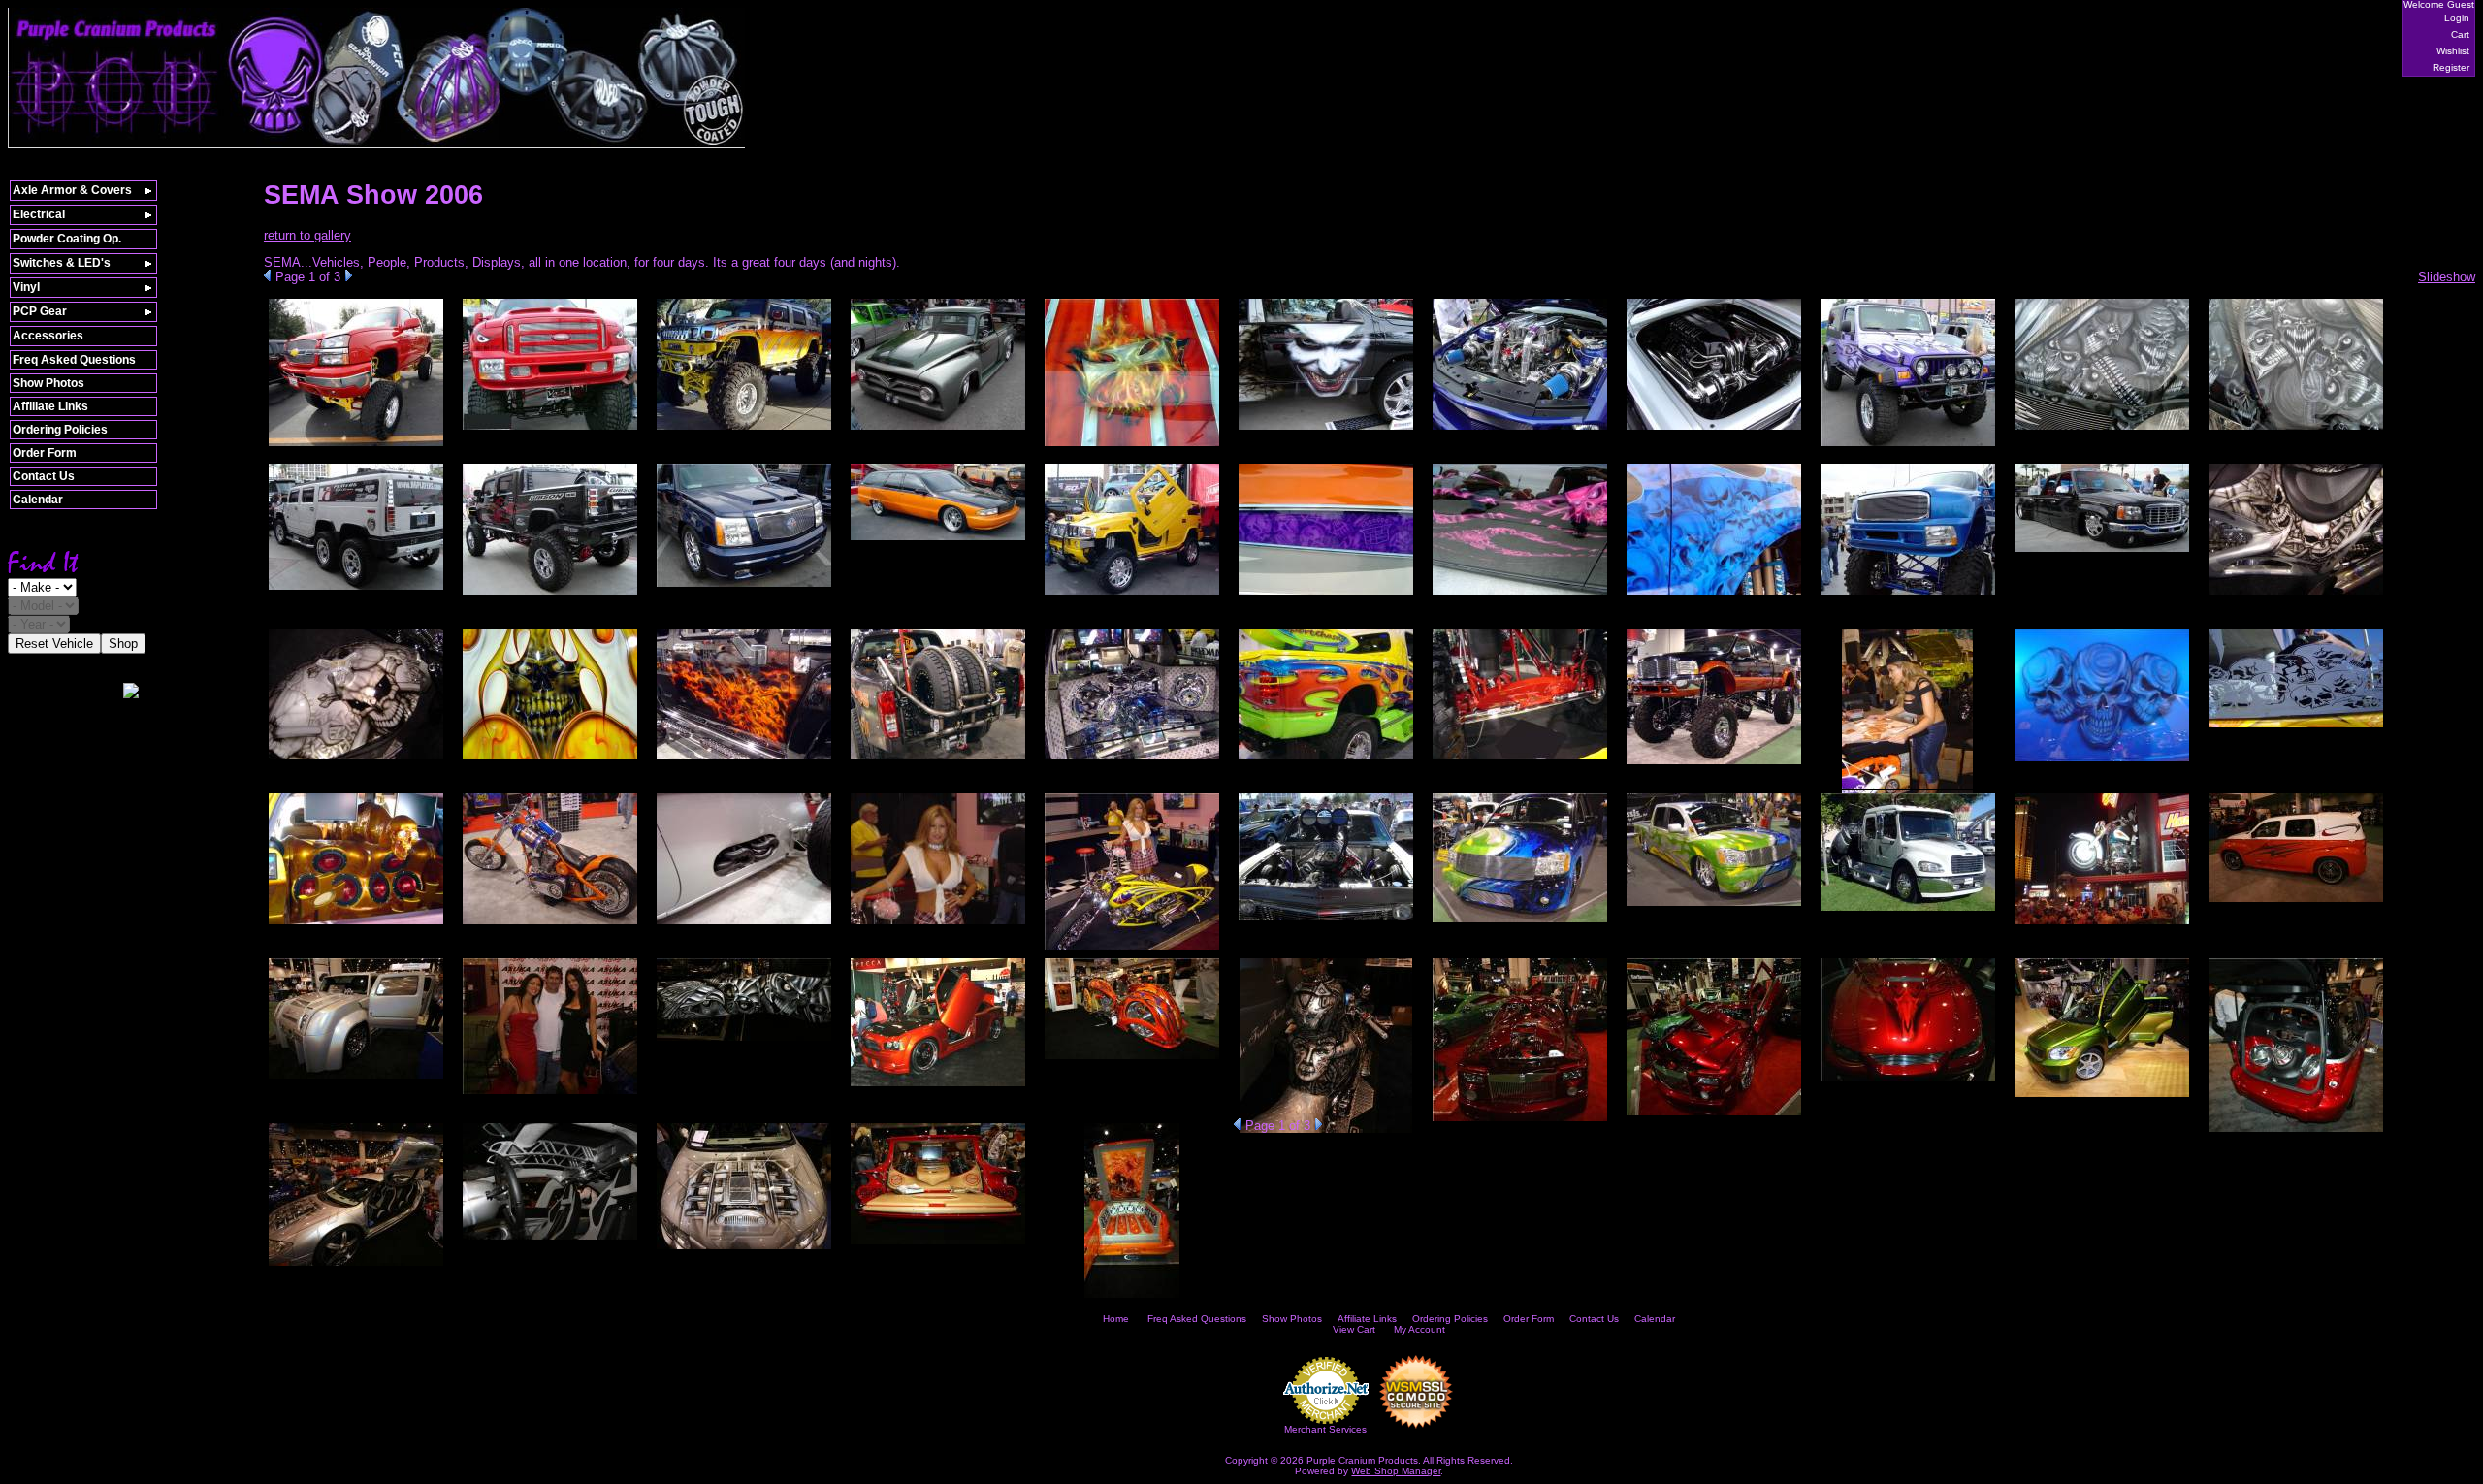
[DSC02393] (1714, 595)
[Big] (550, 430)
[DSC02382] (744, 587)
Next (349, 275)
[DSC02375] (550, 595)
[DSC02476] (1714, 906)
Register (2451, 67)
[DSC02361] (1714, 430)
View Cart (1354, 1329)
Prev (267, 275)
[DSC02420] (938, 760)
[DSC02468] (938, 925)
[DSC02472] (1326, 921)
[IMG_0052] (1520, 1122)
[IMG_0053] (1714, 1116)
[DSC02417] (744, 760)
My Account (1419, 1329)
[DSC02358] (1326, 430)
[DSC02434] (1520, 760)
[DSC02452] (356, 925)
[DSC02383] (938, 541)
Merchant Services (1325, 1429)
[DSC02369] (2296, 430)
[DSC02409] (356, 760)
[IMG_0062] (550, 1240)
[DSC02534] (2102, 925)
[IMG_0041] (356, 1079)
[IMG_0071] (1132, 1298)
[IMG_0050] (1326, 1133)
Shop (123, 644)
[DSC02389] (1326, 595)
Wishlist (2453, 51)
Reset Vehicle (54, 644)
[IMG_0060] (356, 1266)
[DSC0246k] (1132, 950)
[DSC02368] (2102, 430)
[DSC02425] (1132, 760)
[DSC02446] (2102, 762)
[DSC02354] (744, 430)
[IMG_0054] (1908, 1081)
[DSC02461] (550, 925)
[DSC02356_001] (1132, 447)
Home (1116, 1319)
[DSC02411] (550, 760)
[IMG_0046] (744, 1041)
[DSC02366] (1908, 447)
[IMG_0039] (2296, 903)
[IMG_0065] (744, 1250)
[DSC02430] (1326, 760)
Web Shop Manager (1396, 1471)
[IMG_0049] (1132, 1060)
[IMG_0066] (938, 1245)
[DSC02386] (1132, 595)
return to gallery (307, 235)
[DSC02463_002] (744, 925)
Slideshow (2447, 277)
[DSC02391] (1520, 595)
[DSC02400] (2102, 552)
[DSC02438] (1714, 765)
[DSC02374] (356, 590)
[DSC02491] (1908, 911)
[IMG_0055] (2102, 1097)
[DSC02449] (2296, 728)
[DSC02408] (2296, 595)
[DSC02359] (1520, 430)
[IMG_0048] (938, 1087)
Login (2457, 18)
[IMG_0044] (550, 1095)
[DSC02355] (938, 430)
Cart (2460, 34)
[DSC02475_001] (1520, 923)
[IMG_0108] (356, 447)
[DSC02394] (1908, 595)
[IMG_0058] (2296, 1132)
